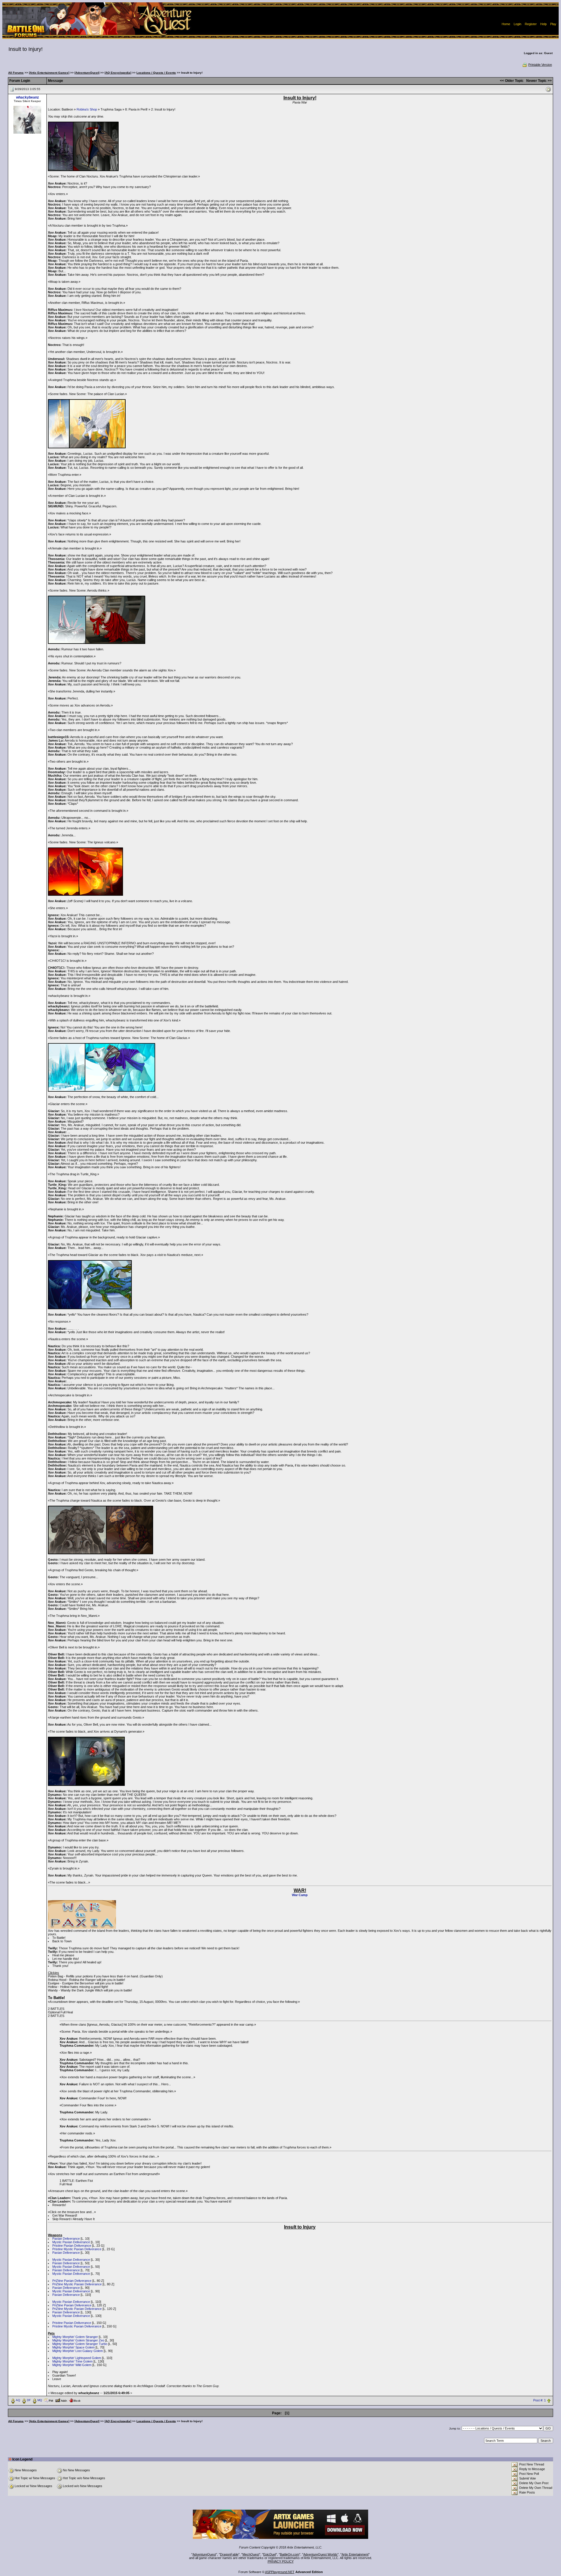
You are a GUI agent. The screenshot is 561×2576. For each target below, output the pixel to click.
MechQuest (251, 2554)
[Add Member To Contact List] (61, 2400)
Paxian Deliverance (66, 2239)
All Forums (16, 73)
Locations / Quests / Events (156, 73)
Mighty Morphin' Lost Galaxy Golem (78, 2351)
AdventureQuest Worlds (320, 2554)
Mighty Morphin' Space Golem (73, 2347)
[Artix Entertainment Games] (49, 73)
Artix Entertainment (355, 2554)
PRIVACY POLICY (281, 2561)
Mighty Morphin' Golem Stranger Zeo (78, 2340)
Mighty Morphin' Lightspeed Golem (77, 2358)
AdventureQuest (204, 2554)
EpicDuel (270, 2554)
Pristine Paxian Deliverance (72, 2246)
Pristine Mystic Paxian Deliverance (77, 2249)
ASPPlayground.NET (280, 2572)
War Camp (300, 1895)
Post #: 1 (540, 2400)
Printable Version (540, 65)
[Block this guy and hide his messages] (75, 2400)
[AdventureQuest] (87, 73)
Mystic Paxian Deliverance (71, 2242)
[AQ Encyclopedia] (118, 73)
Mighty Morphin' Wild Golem (72, 2365)
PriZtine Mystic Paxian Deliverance (77, 2284)
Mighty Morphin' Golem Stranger (75, 2337)
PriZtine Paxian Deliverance (72, 2281)
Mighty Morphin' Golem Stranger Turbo (80, 2344)
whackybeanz (27, 97)
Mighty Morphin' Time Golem (72, 2361)
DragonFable (229, 2554)
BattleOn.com (290, 2554)
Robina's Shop (87, 109)
